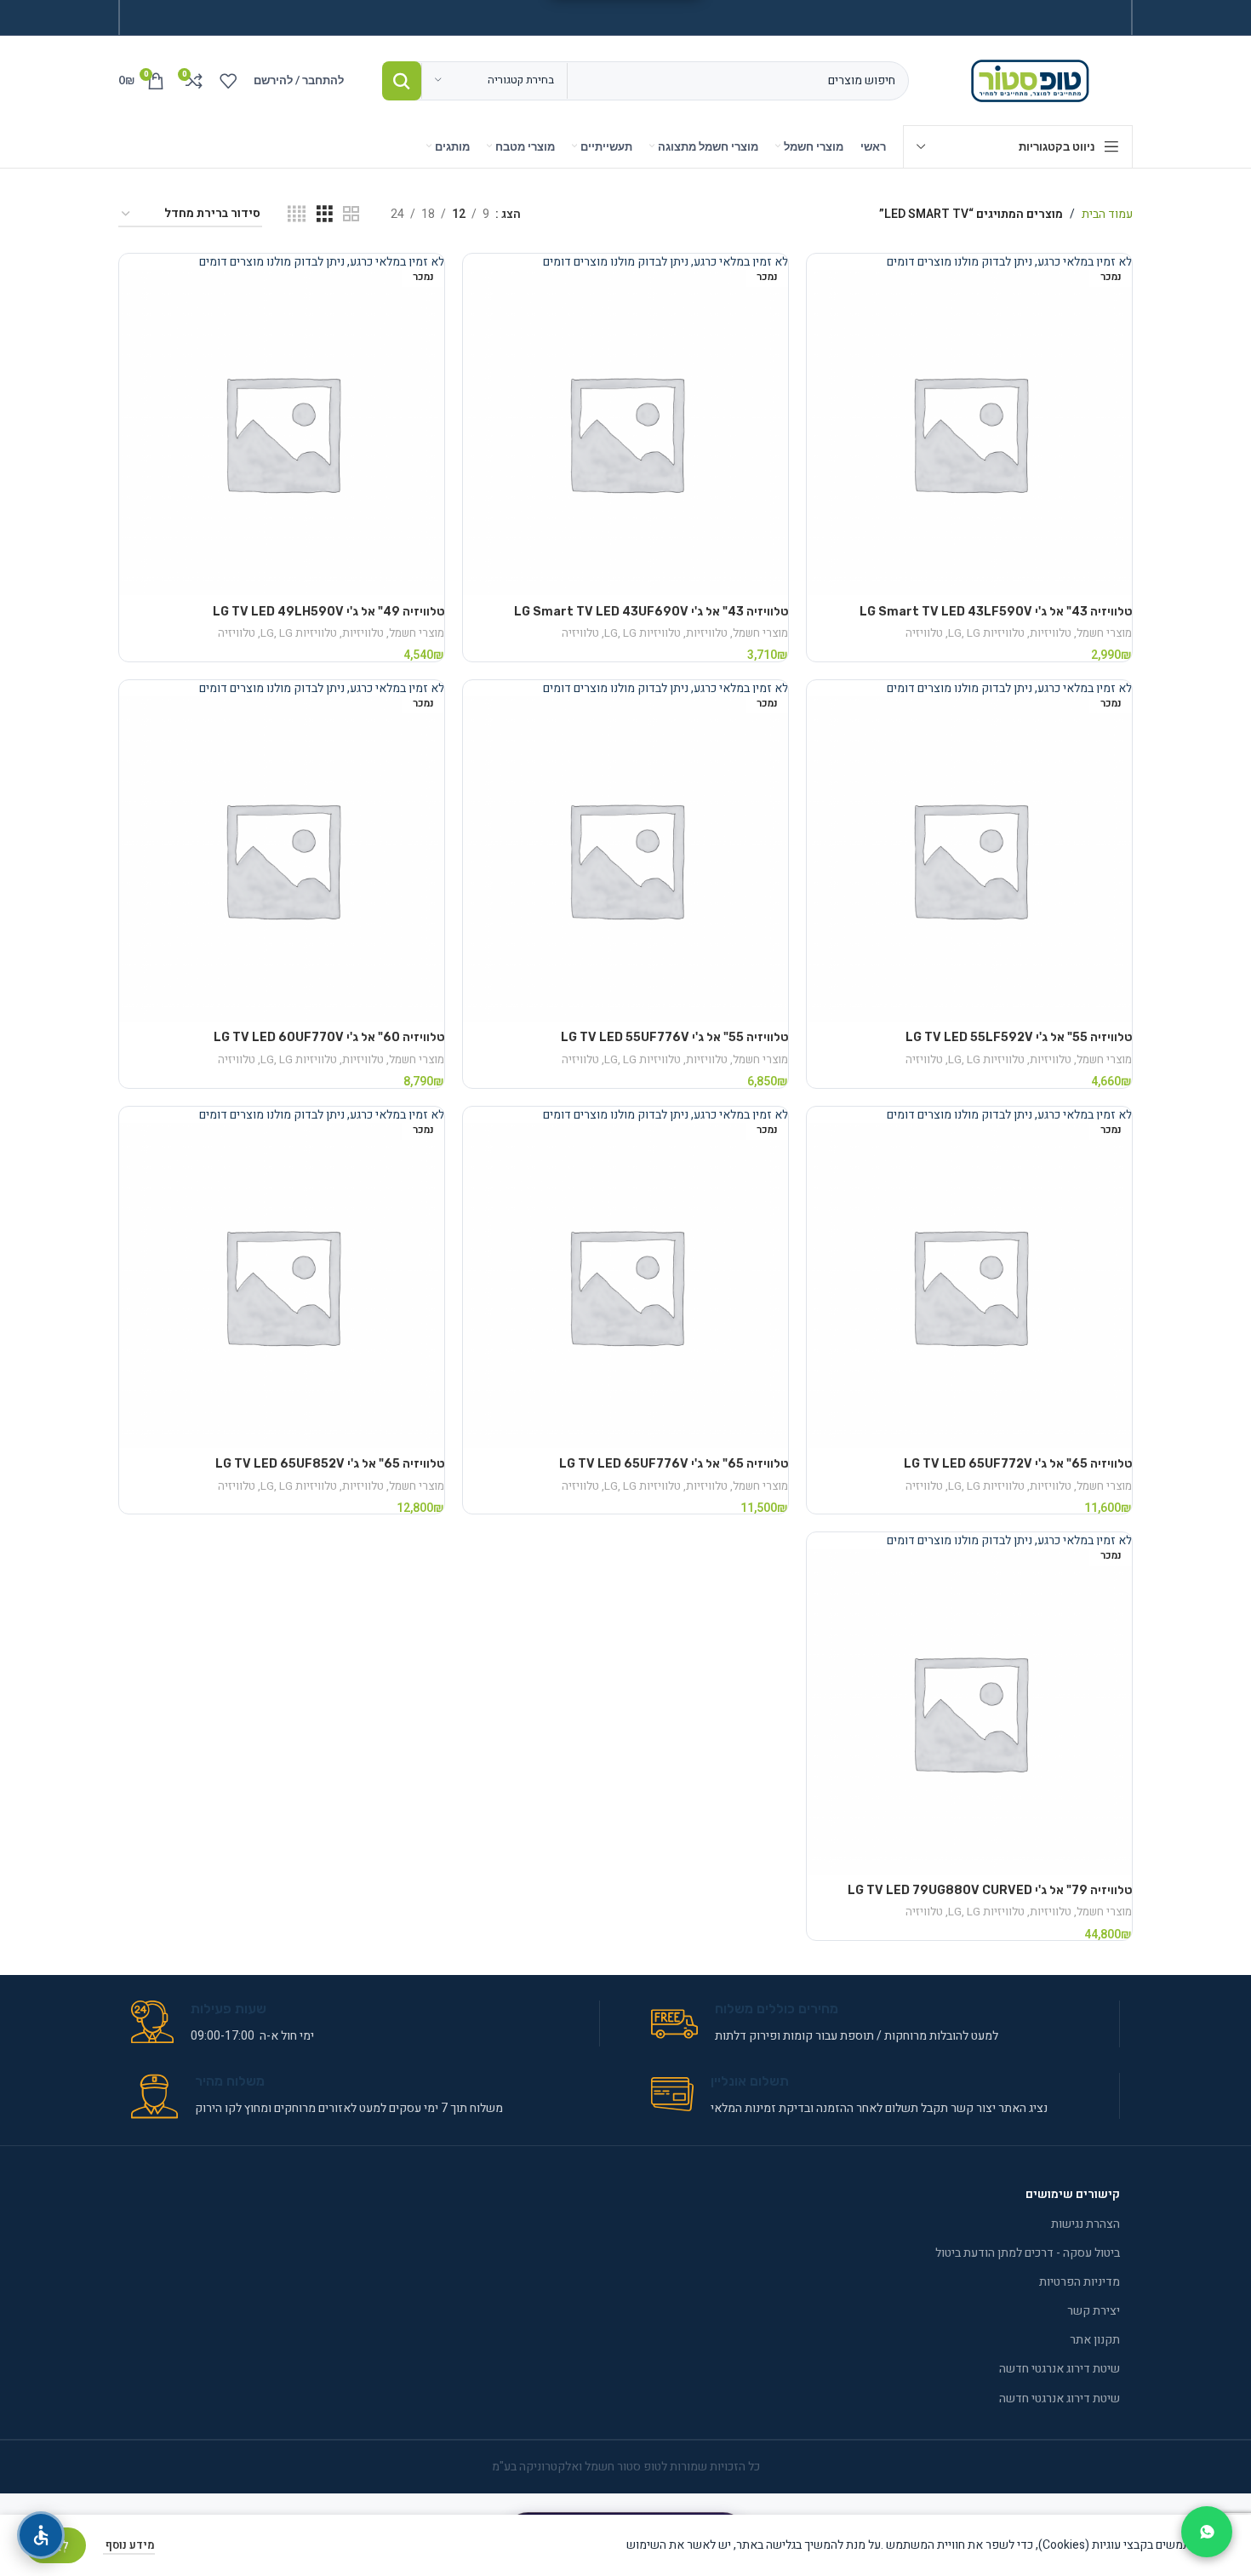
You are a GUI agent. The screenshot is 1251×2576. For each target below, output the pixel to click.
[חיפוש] (402, 81)
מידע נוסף (129, 2545)
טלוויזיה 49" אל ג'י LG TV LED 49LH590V (328, 612)
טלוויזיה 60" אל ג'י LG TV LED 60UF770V (329, 1037)
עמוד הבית (1107, 214)
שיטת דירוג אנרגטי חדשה (1060, 2369)
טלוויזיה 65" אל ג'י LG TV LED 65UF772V (1018, 1464)
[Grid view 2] (351, 215)
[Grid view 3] (325, 215)
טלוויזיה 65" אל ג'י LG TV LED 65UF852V (330, 1464)
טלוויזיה (924, 633)
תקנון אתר (1095, 2340)
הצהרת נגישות (1085, 2224)
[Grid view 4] (297, 215)
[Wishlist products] (228, 81)
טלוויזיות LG (986, 633)
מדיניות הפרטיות (1080, 2282)
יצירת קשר (1094, 2311)
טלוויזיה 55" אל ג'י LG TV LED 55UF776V (674, 1037)
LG (974, 633)
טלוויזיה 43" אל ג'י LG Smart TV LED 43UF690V (651, 612)
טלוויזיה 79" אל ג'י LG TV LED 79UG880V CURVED (990, 1890)
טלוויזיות (1051, 633)
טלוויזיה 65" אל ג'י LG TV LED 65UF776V (674, 1464)
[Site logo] (1034, 80)
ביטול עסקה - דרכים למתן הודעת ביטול (1028, 2253)
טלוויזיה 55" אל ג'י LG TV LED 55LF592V (1019, 1037)
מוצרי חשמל (1104, 633)
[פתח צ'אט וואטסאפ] (1207, 2532)
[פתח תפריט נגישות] (41, 2535)
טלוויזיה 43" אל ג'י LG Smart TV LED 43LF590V (996, 612)
